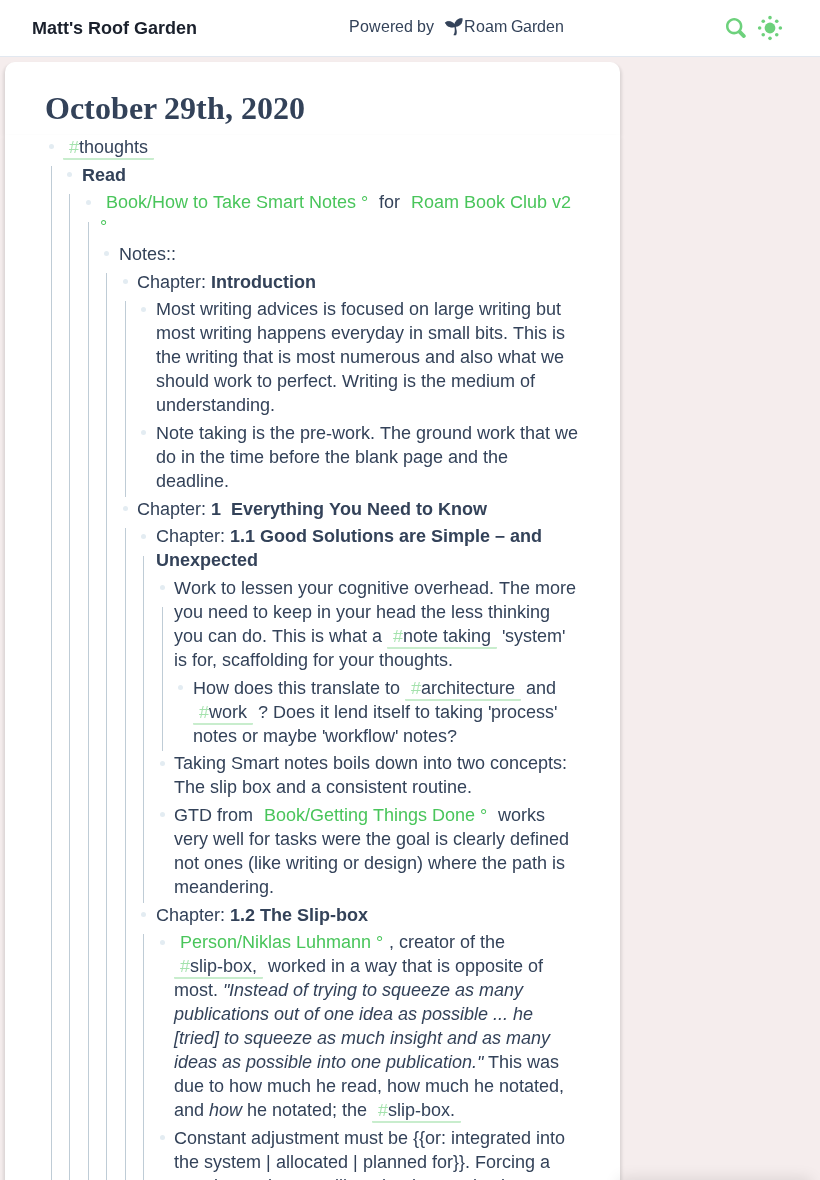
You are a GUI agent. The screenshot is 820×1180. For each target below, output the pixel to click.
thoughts (113, 146)
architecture (468, 687)
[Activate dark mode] (770, 28)
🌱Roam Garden (504, 26)
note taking (447, 635)
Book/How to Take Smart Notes (231, 201)
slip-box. (421, 1109)
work (228, 711)
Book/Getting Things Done (369, 814)
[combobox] (737, 28)
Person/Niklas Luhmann (275, 941)
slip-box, (223, 965)
